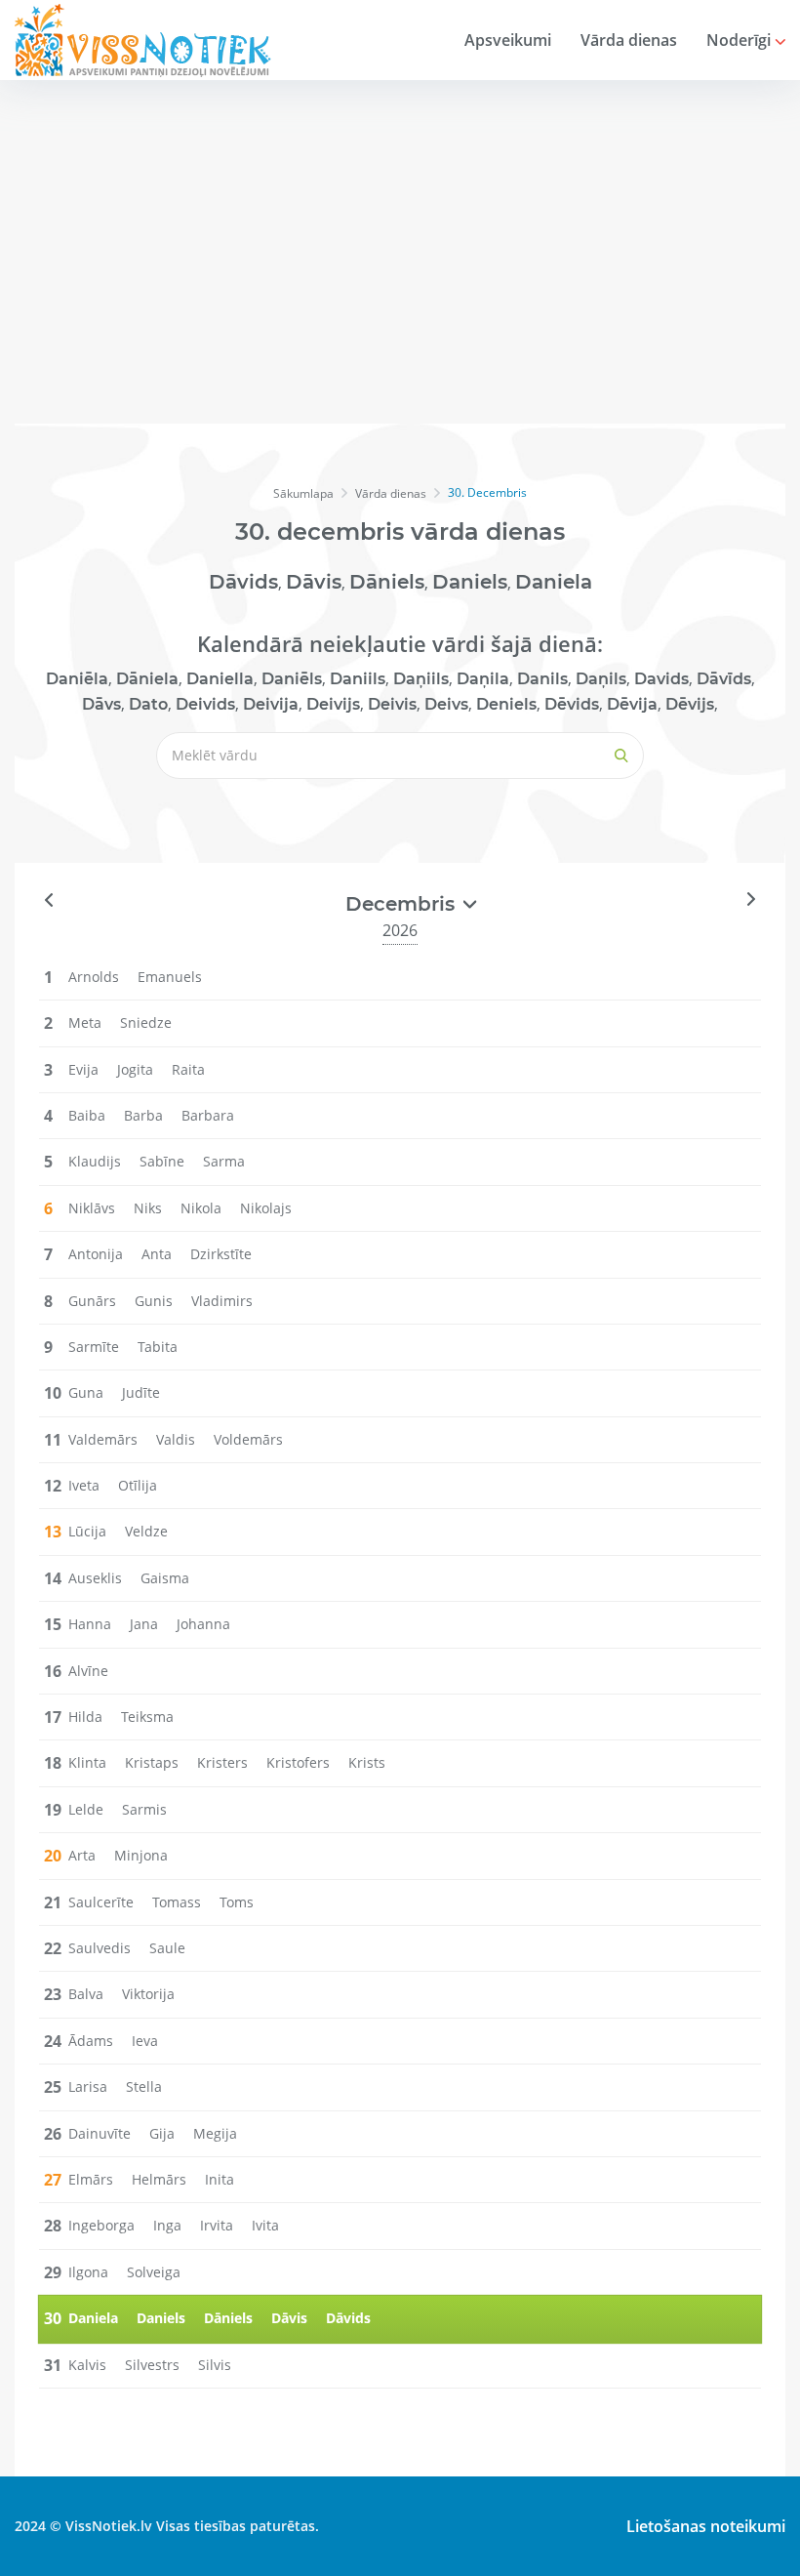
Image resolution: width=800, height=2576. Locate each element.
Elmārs (91, 2179)
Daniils (358, 679)
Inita (220, 2179)
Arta (82, 1855)
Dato (148, 704)
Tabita (158, 1347)
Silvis (215, 2365)
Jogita (135, 1069)
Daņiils (421, 679)
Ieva (145, 2041)
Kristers (222, 1762)
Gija (162, 2133)
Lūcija (87, 1531)
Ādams (91, 2041)
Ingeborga (101, 2225)
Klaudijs (95, 1161)
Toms (237, 1902)
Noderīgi (740, 40)
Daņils (601, 679)
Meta (85, 1022)
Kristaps (152, 1762)
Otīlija (138, 1485)
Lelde (86, 1809)
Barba (143, 1115)
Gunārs (92, 1301)
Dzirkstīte (221, 1254)
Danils (542, 679)
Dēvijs (690, 704)
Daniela (554, 582)
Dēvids (572, 704)
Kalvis (87, 2365)
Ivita (265, 2225)
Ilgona (88, 2272)
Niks (148, 1208)
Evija (83, 1069)
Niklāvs (92, 1208)
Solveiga (154, 2272)
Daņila (483, 679)
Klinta (87, 1762)
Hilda (85, 1717)
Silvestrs (152, 2365)
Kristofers (298, 1762)
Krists (367, 1762)
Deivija (271, 704)
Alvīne (88, 1671)
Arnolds (94, 977)
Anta (157, 1254)
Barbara (208, 1115)
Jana (144, 1624)
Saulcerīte (101, 1902)
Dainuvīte (100, 2133)
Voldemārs (248, 1439)
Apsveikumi (508, 40)
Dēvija (632, 704)
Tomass (177, 1902)
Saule (167, 1948)
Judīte (141, 1392)
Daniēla (77, 679)
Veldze (146, 1531)
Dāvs (101, 704)
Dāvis (314, 582)
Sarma (224, 1161)
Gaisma (165, 1578)
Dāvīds (724, 679)
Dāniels (387, 582)
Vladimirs (222, 1301)
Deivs (446, 704)
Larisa (88, 2086)
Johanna (203, 1624)
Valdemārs (103, 1439)
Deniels (506, 704)
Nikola (201, 1208)
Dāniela (147, 679)
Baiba (87, 1115)
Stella (144, 2086)
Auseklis (95, 1578)
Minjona (141, 1855)
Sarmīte (94, 1347)
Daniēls (292, 679)
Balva (86, 1994)
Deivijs (333, 704)
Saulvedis (100, 1948)
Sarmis (144, 1809)
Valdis (176, 1439)
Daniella (220, 679)
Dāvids (243, 582)
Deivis (392, 704)
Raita (188, 1069)
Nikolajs (266, 1208)
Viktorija (148, 1994)
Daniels (470, 582)
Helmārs (159, 2179)
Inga (167, 2225)
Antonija (96, 1254)
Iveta (84, 1485)
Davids (661, 679)
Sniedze (146, 1022)
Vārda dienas (629, 40)
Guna (86, 1392)
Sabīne (162, 1161)
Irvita (217, 2225)
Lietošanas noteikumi (706, 2526)
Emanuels (170, 977)
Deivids (205, 704)
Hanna (90, 1624)
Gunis (154, 1301)
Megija (215, 2133)
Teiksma (147, 1717)
